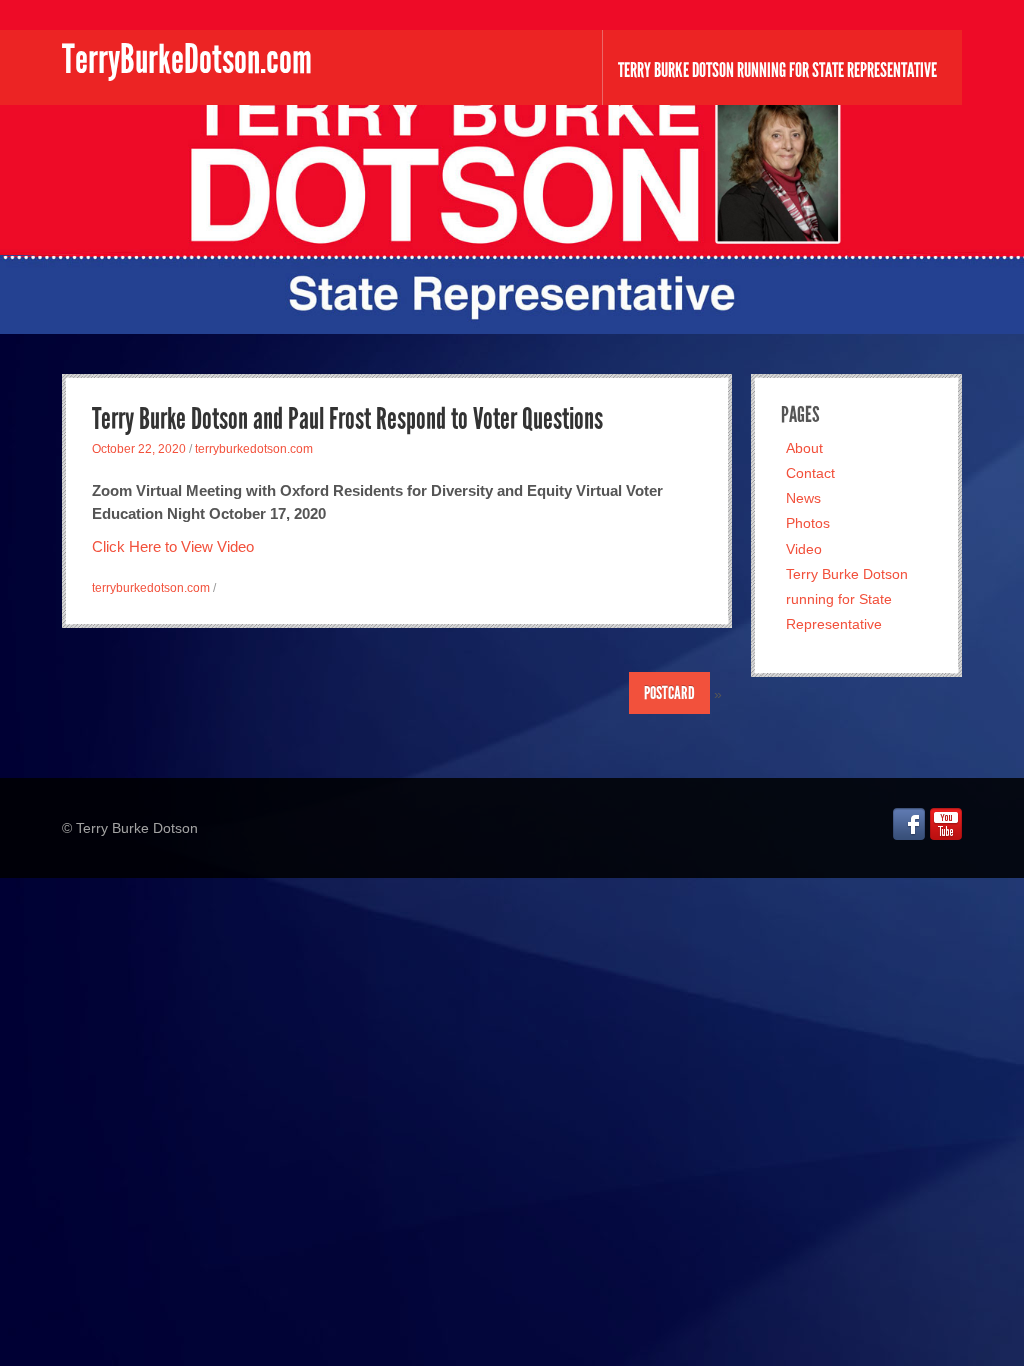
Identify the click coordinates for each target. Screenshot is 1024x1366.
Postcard (669, 693)
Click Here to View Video (173, 546)
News (803, 498)
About (804, 448)
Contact (810, 473)
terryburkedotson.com (254, 449)
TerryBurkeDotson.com (187, 60)
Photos (808, 523)
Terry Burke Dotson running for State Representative (777, 70)
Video (804, 549)
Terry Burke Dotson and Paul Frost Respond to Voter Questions (347, 419)
